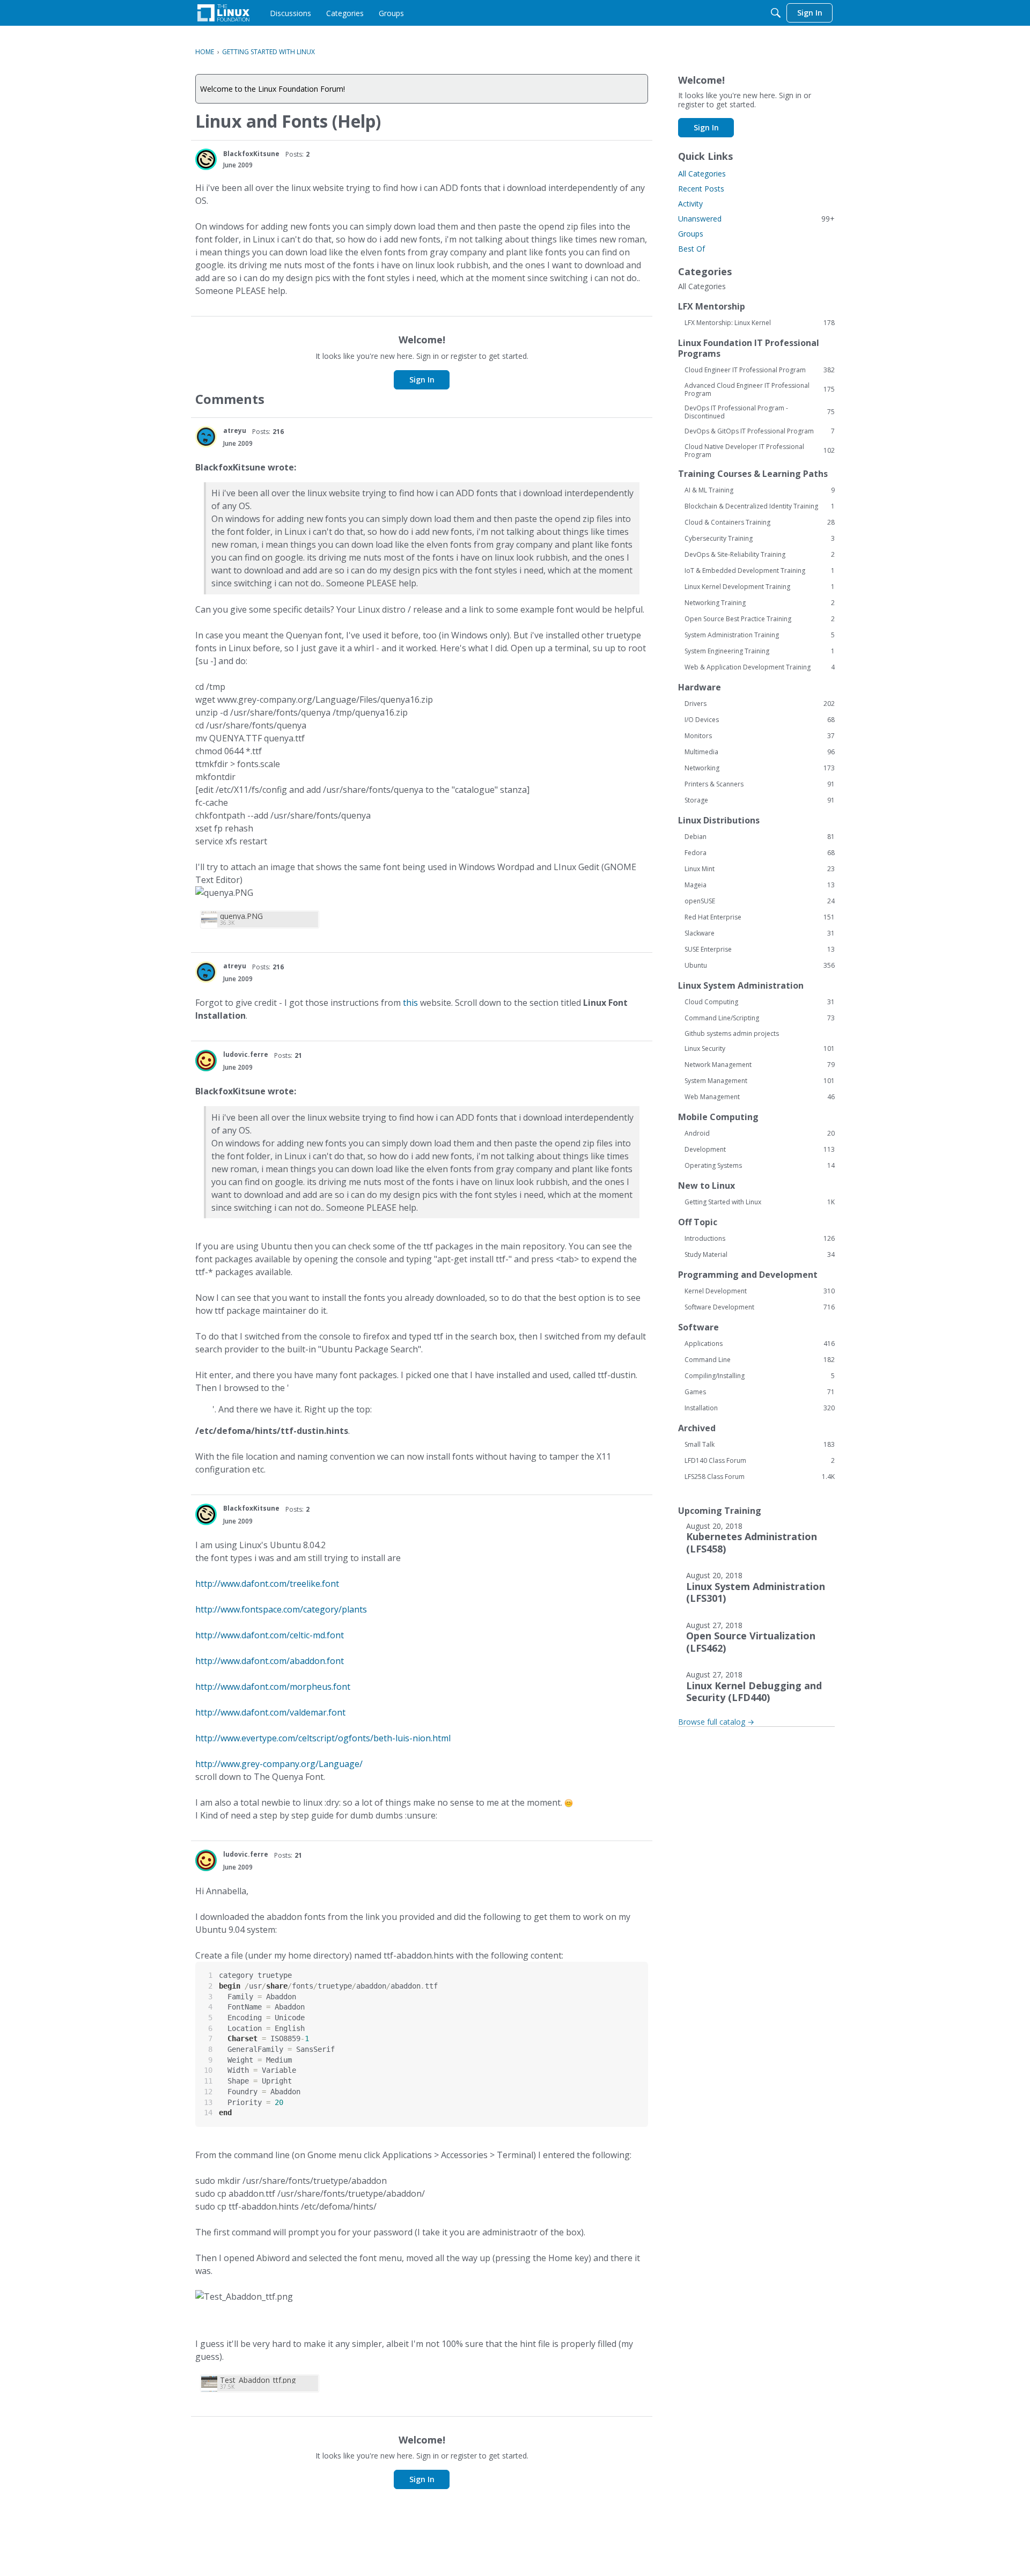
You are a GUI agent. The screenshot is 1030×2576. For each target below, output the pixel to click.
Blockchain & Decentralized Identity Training (760, 506)
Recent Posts (701, 189)
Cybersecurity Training (760, 539)
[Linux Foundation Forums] (223, 13)
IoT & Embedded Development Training (760, 571)
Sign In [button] (422, 380)
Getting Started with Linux (760, 1202)
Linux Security (760, 1049)
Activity (690, 204)
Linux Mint (760, 869)
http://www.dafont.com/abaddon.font (270, 1661)
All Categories (702, 174)
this (410, 1003)
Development (760, 1150)
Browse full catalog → (716, 1722)
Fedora (760, 853)
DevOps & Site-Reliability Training (760, 555)
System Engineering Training (760, 651)
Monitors (760, 736)
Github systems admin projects (732, 1033)
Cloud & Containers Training (760, 522)
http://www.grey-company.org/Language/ (279, 1764)
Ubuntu (760, 966)
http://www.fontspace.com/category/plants (281, 1609)
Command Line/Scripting (760, 1018)
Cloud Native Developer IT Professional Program (760, 451)
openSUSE (760, 901)
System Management (760, 1081)
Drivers (760, 704)
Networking (760, 768)
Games (760, 1392)
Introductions (760, 1239)
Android (760, 1134)
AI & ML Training (760, 490)
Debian (760, 837)
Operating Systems (760, 1166)
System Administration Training (760, 635)
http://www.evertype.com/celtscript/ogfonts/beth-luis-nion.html (323, 1738)
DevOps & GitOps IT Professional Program (760, 431)
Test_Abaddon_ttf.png (258, 2380)
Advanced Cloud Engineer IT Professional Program (760, 389)
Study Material (760, 1255)
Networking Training (760, 603)
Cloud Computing (760, 1002)
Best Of (691, 249)
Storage (760, 800)
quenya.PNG (241, 916)
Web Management (760, 1097)
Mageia (760, 885)
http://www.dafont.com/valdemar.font (270, 1712)
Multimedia (760, 752)
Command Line (760, 1360)
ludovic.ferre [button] (246, 1054)
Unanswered (756, 219)
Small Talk (760, 1445)
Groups (691, 234)
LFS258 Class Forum (760, 1477)
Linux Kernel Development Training (760, 587)
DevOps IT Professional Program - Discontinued (760, 412)
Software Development (760, 1307)
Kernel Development (760, 1291)
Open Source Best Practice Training (760, 619)
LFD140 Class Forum (760, 1461)
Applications (760, 1344)
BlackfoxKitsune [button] (251, 154)
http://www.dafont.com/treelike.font (267, 1584)
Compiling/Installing (760, 1376)
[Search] (776, 13)
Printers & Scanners (760, 784)
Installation (760, 1408)
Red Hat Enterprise (760, 917)
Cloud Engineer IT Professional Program (760, 370)
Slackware (760, 933)
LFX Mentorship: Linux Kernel (760, 323)
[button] (206, 159)
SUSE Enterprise (760, 950)
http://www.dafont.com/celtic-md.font (270, 1635)
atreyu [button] (235, 430)
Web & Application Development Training (760, 667)
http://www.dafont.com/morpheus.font (273, 1687)
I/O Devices (760, 720)
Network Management (760, 1065)
